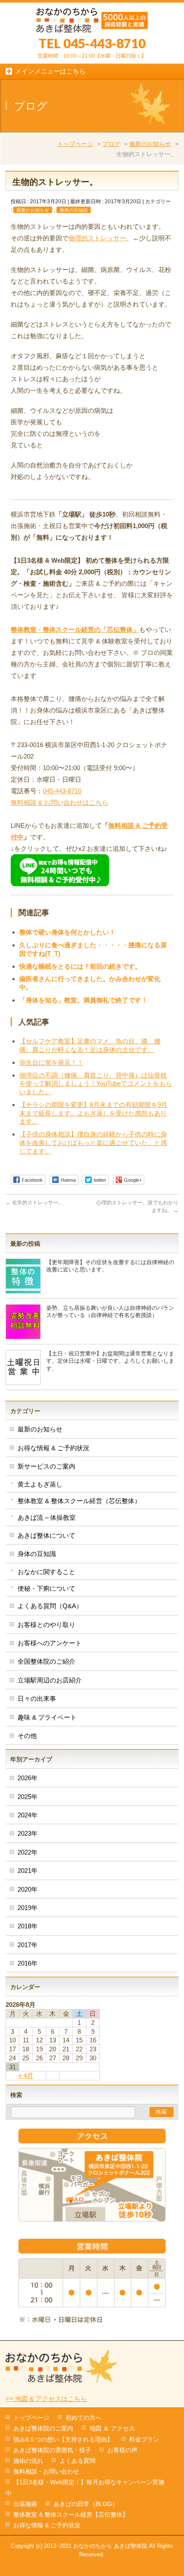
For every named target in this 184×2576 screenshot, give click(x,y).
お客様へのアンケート (50, 1643)
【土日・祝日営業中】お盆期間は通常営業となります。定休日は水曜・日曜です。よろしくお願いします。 (110, 1361)
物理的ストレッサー (97, 238)
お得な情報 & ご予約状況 (53, 1448)
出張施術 (25, 2504)
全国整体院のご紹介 (46, 1661)
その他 (27, 1736)
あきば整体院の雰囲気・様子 (52, 2450)
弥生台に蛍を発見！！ (51, 1062)
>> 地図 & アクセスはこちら (46, 2399)
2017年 (28, 1945)
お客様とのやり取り (46, 1625)
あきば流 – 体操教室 (47, 1517)
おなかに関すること (46, 1572)
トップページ (75, 144)
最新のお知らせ (150, 144)
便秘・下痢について (46, 1588)
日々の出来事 (37, 1698)
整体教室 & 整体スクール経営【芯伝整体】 (71, 2515)
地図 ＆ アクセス (112, 2428)
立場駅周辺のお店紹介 (50, 1680)
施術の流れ (28, 2461)
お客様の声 (122, 2450)
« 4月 (26, 2075)
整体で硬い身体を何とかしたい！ (67, 932)
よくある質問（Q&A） (50, 1606)
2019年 (28, 1908)
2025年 (28, 1797)
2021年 (28, 1871)
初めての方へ (83, 2418)
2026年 (28, 1778)
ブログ (111, 144)
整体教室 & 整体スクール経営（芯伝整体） (79, 1501)
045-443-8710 (62, 791)
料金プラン (144, 2439)
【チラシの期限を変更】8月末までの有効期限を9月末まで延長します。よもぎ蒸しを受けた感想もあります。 (93, 1113)
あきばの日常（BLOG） (86, 2504)
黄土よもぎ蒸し (40, 1484)
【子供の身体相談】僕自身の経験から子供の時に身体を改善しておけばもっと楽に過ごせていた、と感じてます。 (93, 1143)
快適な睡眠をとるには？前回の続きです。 (80, 966)
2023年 (28, 1833)
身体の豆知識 (74, 210)
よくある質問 (77, 2461)
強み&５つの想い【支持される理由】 (63, 2439)
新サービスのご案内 (46, 1466)
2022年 (28, 1852)
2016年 (28, 1963)
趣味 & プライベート (47, 1717)
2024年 (28, 1815)
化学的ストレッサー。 (34, 1203)
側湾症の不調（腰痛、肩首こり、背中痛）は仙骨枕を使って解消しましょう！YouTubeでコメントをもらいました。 (96, 1084)
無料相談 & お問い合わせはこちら (59, 802)
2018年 (28, 1926)
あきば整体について (46, 1535)
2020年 (28, 1889)
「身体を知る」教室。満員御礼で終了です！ (83, 1000)
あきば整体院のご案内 (43, 2428)
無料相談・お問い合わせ (46, 2471)
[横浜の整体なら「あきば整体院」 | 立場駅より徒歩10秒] (92, 23)
